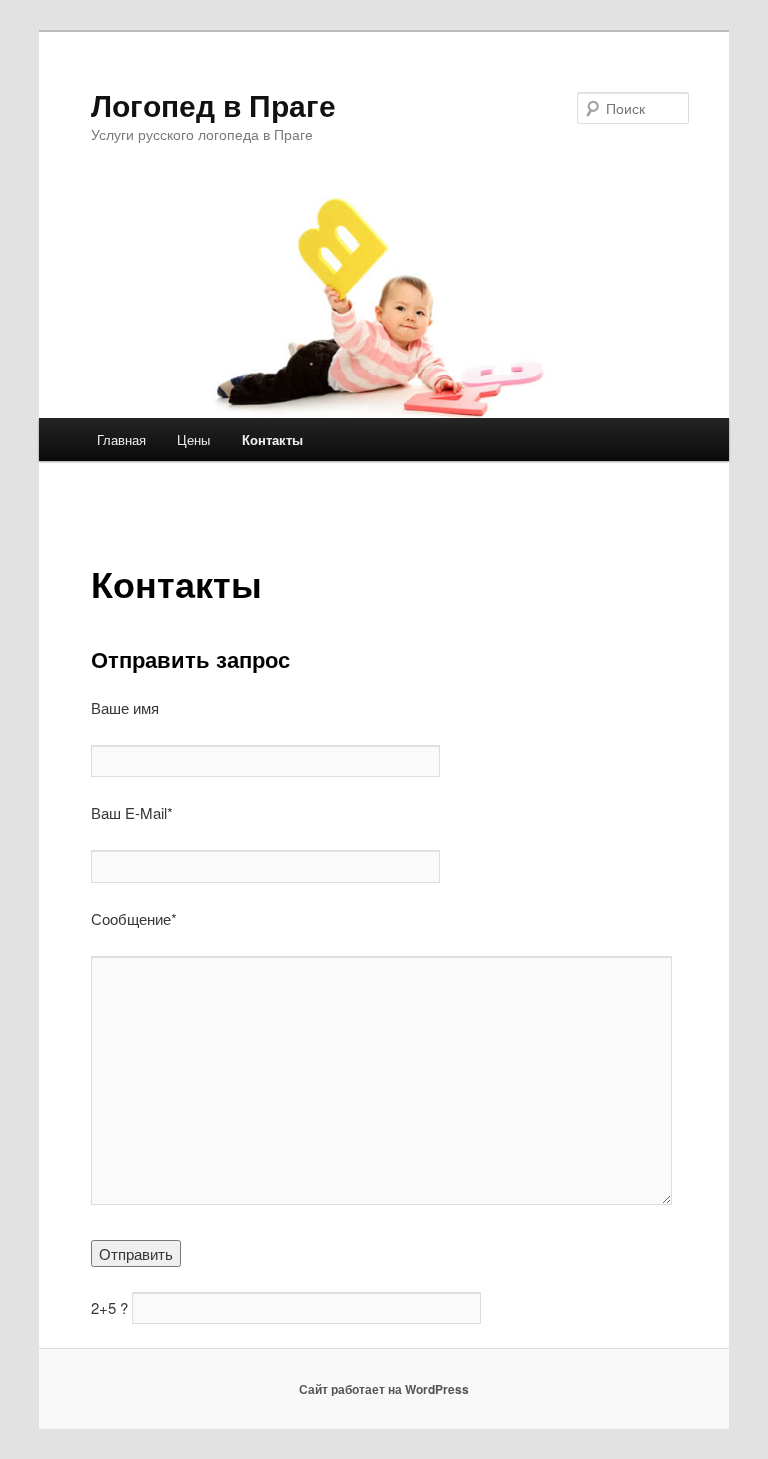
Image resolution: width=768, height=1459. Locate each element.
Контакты (272, 439)
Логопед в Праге (213, 104)
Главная (121, 439)
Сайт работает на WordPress (384, 1389)
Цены (193, 439)
